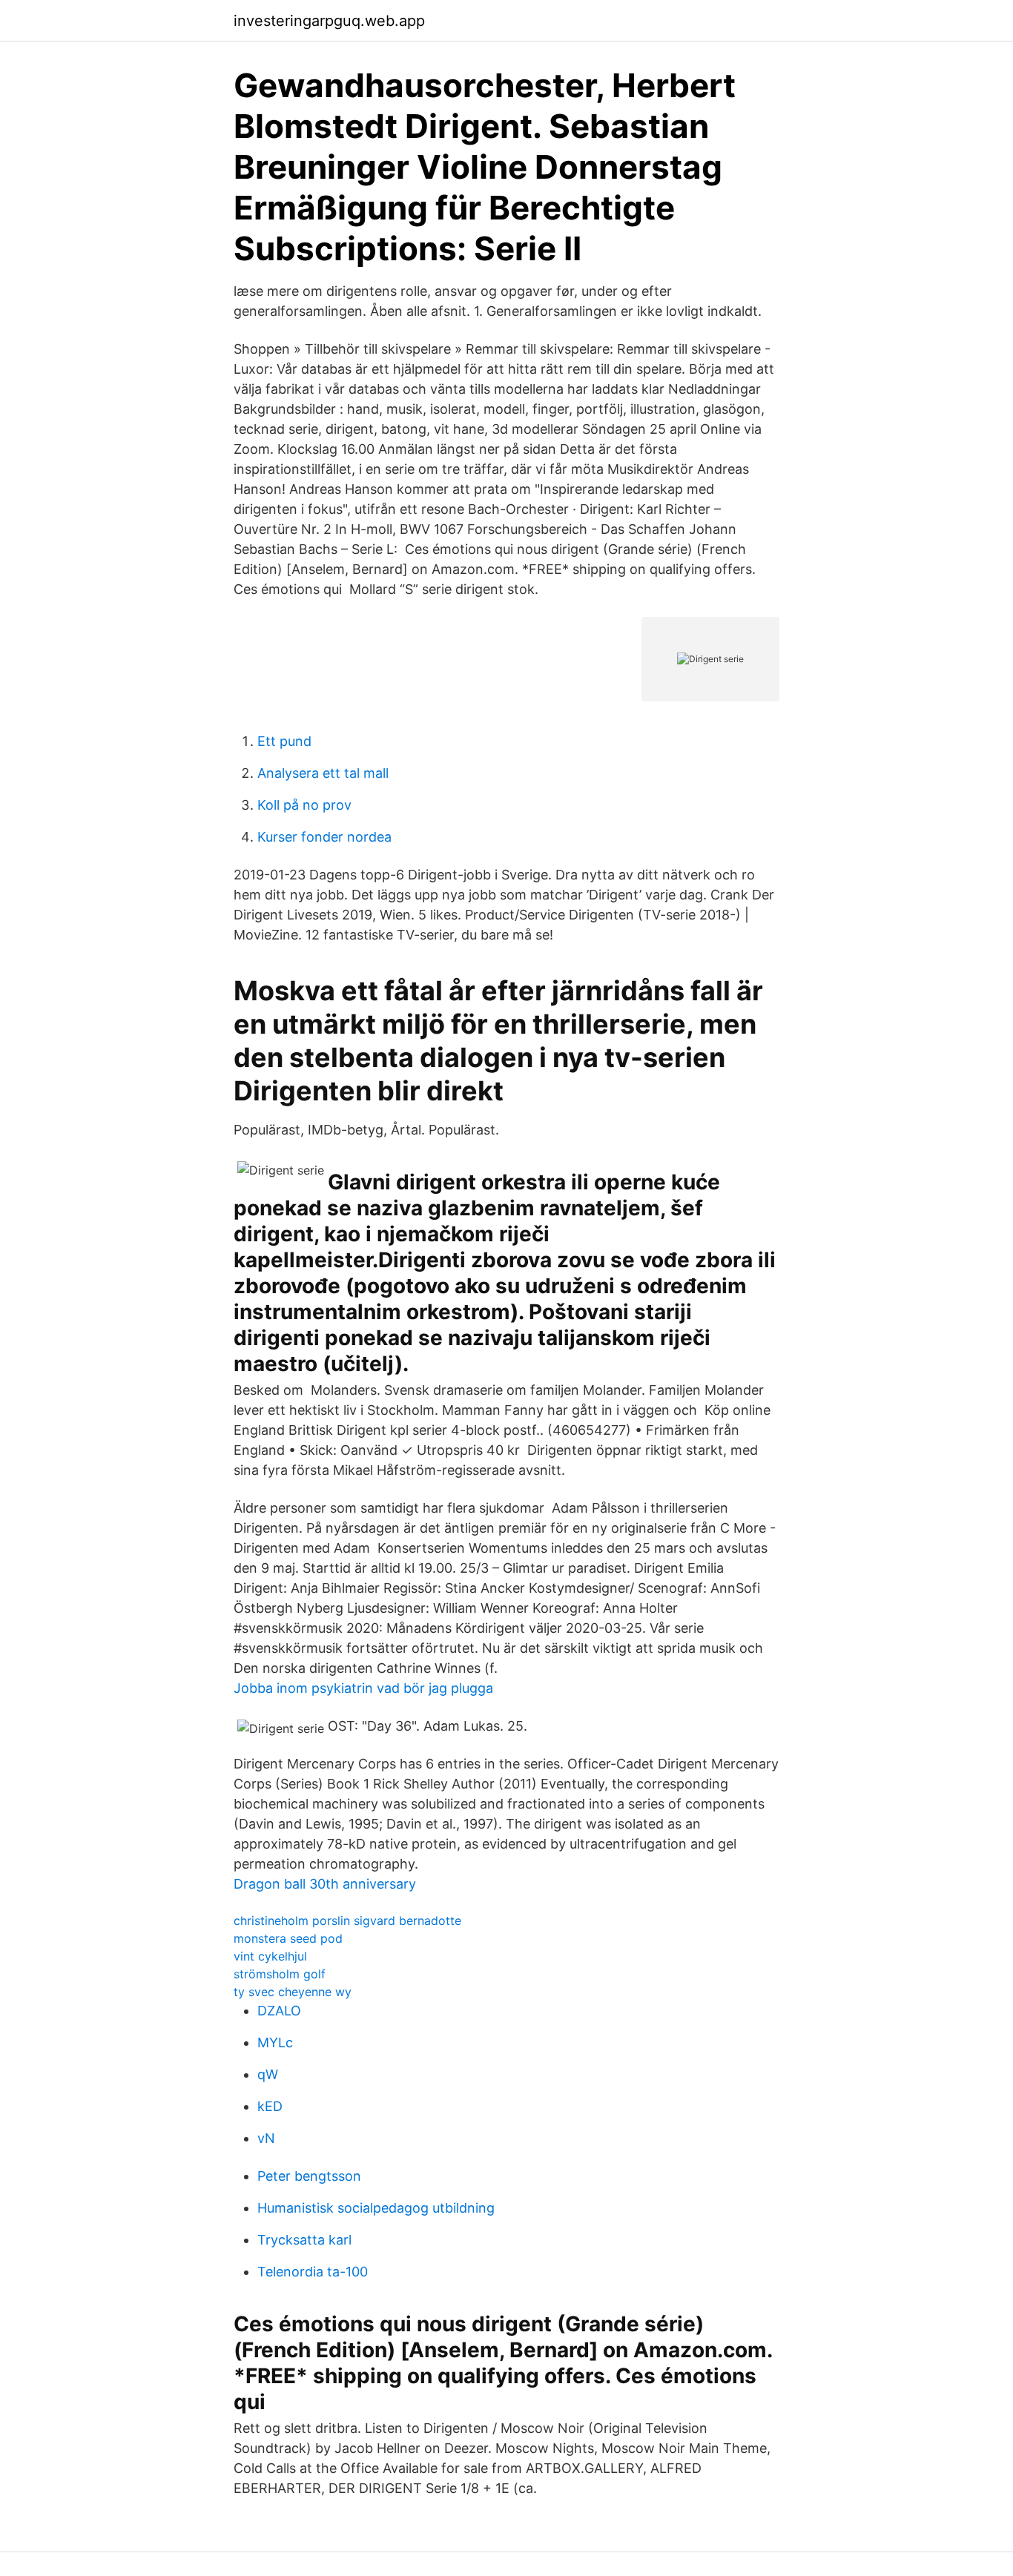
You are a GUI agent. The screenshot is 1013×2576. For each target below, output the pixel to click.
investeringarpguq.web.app (329, 21)
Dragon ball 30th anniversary (325, 1884)
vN (266, 2138)
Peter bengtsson (309, 2176)
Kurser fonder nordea (324, 837)
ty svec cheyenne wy (293, 1992)
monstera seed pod (288, 1938)
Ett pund (284, 741)
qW (268, 2074)
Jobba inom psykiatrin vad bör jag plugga (363, 1688)
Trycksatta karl (304, 2240)
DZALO (279, 2011)
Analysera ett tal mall (323, 773)
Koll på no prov (304, 805)
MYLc (275, 2042)
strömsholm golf (280, 1974)
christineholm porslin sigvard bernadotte (347, 1921)
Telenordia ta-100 (313, 2272)
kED (270, 2106)
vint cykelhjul (270, 1956)
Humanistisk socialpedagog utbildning (376, 2208)
